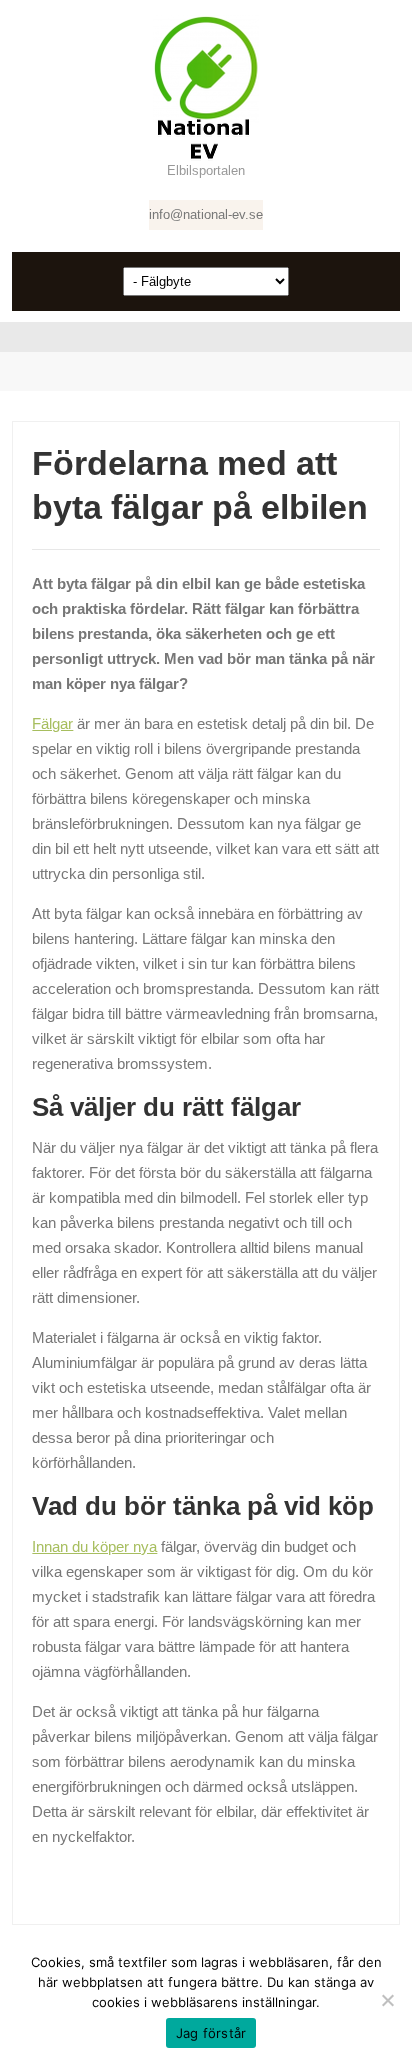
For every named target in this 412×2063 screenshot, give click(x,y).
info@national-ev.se (206, 214)
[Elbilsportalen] (206, 87)
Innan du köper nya (94, 1546)
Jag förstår (211, 2033)
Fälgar (52, 723)
